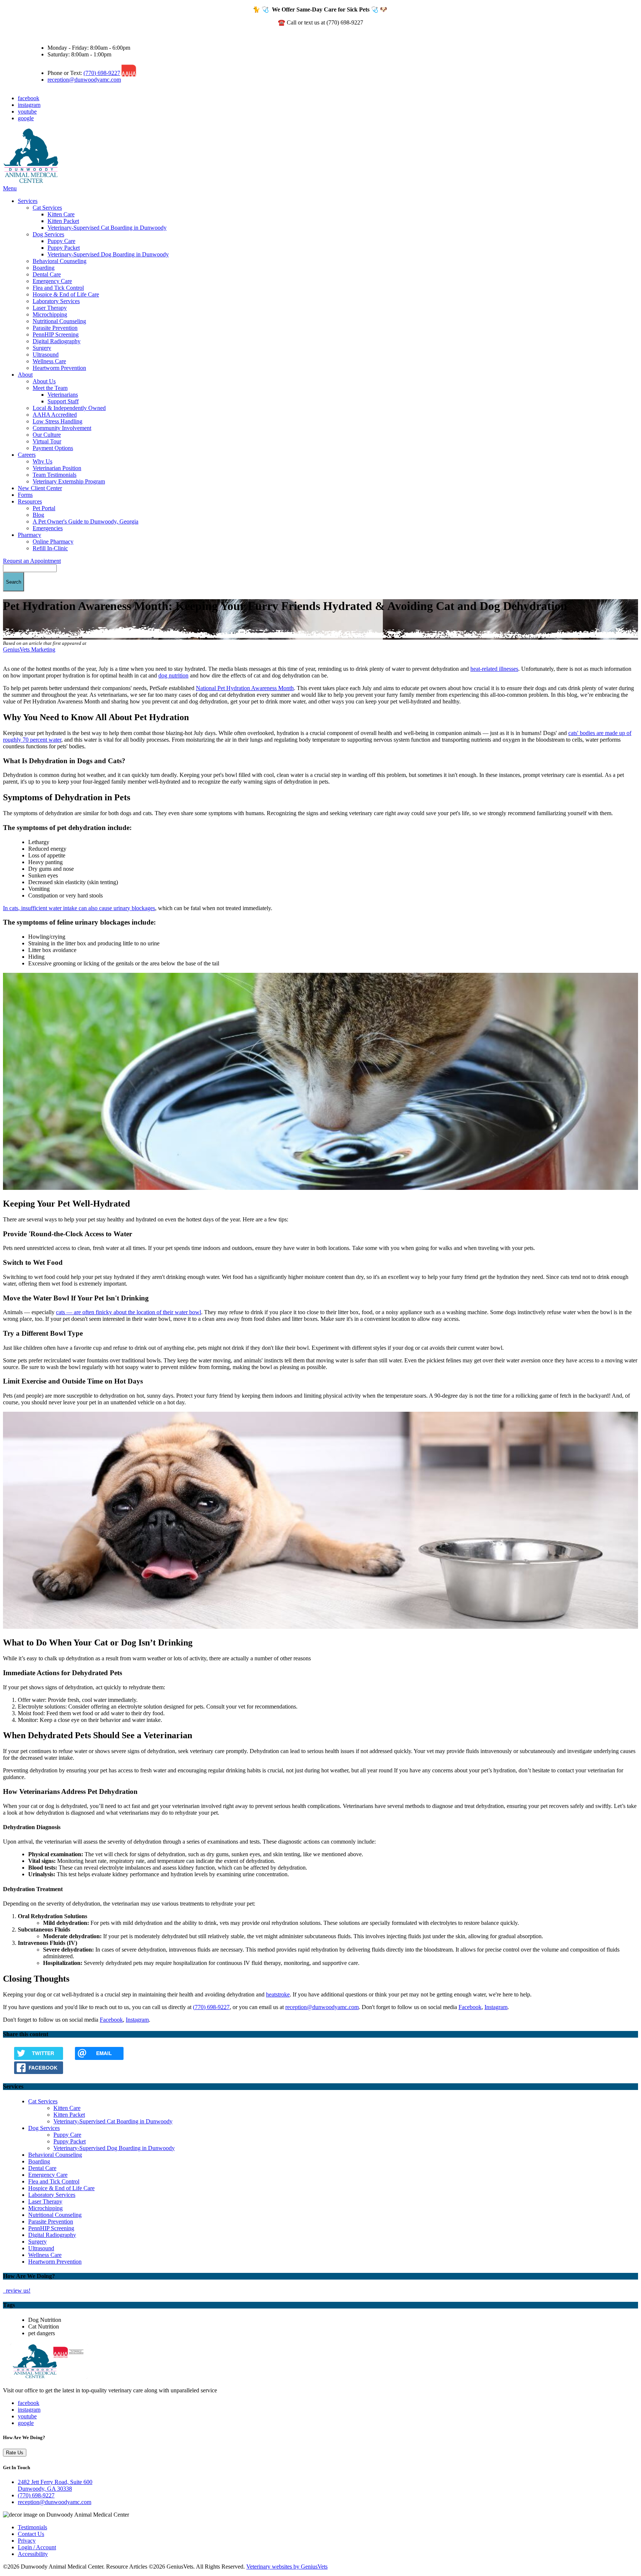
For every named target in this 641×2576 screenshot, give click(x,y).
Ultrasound (46, 355)
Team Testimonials (55, 475)
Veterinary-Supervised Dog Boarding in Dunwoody (108, 254)
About (25, 375)
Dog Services (48, 234)
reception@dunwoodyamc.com (84, 80)
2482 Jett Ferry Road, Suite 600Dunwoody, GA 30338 (55, 2485)
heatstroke (278, 1994)
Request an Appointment (32, 561)
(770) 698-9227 (102, 73)
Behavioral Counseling (60, 261)
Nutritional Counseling (59, 321)
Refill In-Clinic (50, 548)
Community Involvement (62, 428)
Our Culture (47, 435)
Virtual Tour (47, 441)
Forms (25, 495)
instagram (29, 105)
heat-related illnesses (494, 669)
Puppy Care (61, 241)
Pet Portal (44, 508)
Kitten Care (61, 214)
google (26, 118)
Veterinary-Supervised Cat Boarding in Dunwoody (107, 228)
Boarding (44, 268)
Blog (38, 515)
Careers (27, 455)
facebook (29, 98)
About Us (44, 381)
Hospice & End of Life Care (66, 294)
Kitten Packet (63, 221)
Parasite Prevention (55, 328)
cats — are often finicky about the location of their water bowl (129, 1312)
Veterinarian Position (57, 468)
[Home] (31, 182)
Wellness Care (49, 361)
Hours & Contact (53, 35)
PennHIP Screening (56, 334)
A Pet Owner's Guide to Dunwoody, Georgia (86, 521)
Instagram (496, 2007)
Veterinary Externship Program (69, 481)
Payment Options (53, 448)
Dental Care (47, 274)
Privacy (27, 2541)
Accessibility (33, 2554)
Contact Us (31, 2534)
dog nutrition (173, 675)
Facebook (470, 2007)
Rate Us (15, 2453)
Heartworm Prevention (59, 368)
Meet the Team (50, 388)
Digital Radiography (57, 341)
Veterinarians (63, 395)
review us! (17, 2290)
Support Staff (63, 401)
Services (28, 201)
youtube (27, 111)
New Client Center (40, 488)
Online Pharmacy (53, 542)
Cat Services (47, 208)
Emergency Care (52, 281)
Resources (30, 501)
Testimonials (32, 2527)
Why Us (42, 461)
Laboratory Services (56, 301)
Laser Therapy (50, 308)
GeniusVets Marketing (29, 649)
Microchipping (50, 314)
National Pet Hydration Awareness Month (245, 688)
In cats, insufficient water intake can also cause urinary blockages (79, 908)
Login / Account (37, 2547)
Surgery (42, 348)
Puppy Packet (64, 248)
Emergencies (48, 528)
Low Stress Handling (57, 421)
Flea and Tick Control (58, 288)
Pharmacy (29, 535)
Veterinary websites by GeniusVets (287, 2567)
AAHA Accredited (55, 415)
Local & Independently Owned (69, 408)
